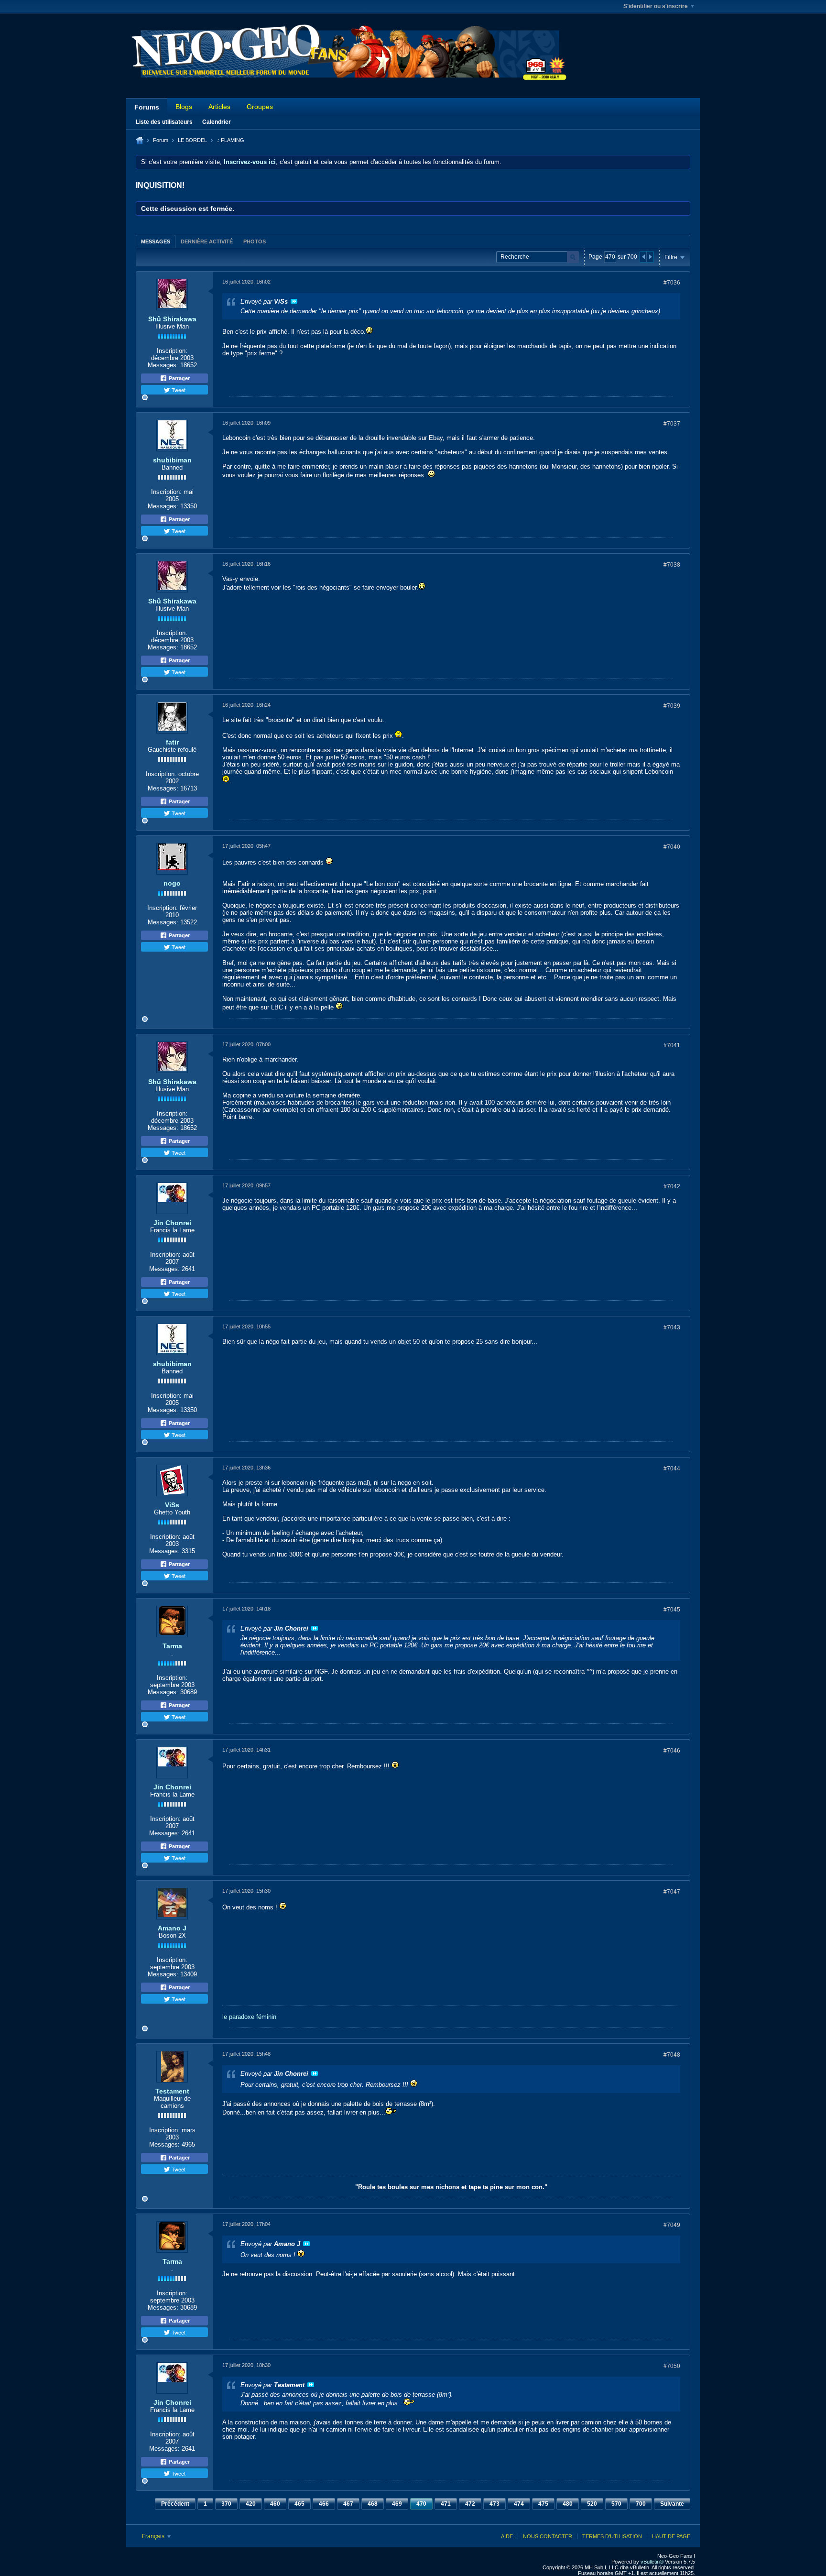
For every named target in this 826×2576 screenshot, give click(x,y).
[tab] (156, 241)
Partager (179, 378)
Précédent (175, 2504)
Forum (161, 140)
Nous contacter (548, 2536)
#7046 (672, 1751)
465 (299, 2504)
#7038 (672, 565)
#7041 (672, 1045)
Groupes (260, 107)
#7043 (672, 1327)
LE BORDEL (192, 140)
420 (251, 2504)
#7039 (672, 706)
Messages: (163, 365)
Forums (147, 107)
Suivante (672, 2504)
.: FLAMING (230, 140)
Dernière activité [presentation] (207, 241)
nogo (172, 883)
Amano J (172, 1928)
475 (543, 2504)
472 (470, 2504)
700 (641, 2504)
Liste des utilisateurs (164, 122)
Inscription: (172, 351)
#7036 (672, 283)
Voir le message (294, 301)
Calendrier (217, 122)
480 (568, 2504)
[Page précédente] (643, 257)
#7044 (672, 1469)
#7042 (672, 1186)
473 (495, 2504)
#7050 (672, 2366)
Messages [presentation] (156, 241)
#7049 (672, 2225)
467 (348, 2504)
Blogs (184, 107)
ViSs (172, 1505)
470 (421, 2504)
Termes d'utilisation (612, 2536)
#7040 (672, 847)
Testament (172, 2091)
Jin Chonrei (172, 1223)
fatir (172, 742)
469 (397, 2504)
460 (275, 2504)
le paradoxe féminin (249, 2017)
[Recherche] (573, 257)
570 (616, 2504)
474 (519, 2504)
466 (324, 2504)
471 (446, 2504)
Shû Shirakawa (172, 319)
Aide (507, 2536)
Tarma (172, 1646)
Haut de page (671, 2536)
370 (226, 2504)
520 (592, 2504)
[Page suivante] (650, 257)
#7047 (672, 1892)
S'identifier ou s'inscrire (656, 6)
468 (373, 2504)
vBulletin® (652, 2562)
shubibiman (172, 460)
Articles (219, 107)
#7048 (672, 2055)
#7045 (672, 1610)
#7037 (672, 424)
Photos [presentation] (255, 241)
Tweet (178, 390)
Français (154, 2536)
